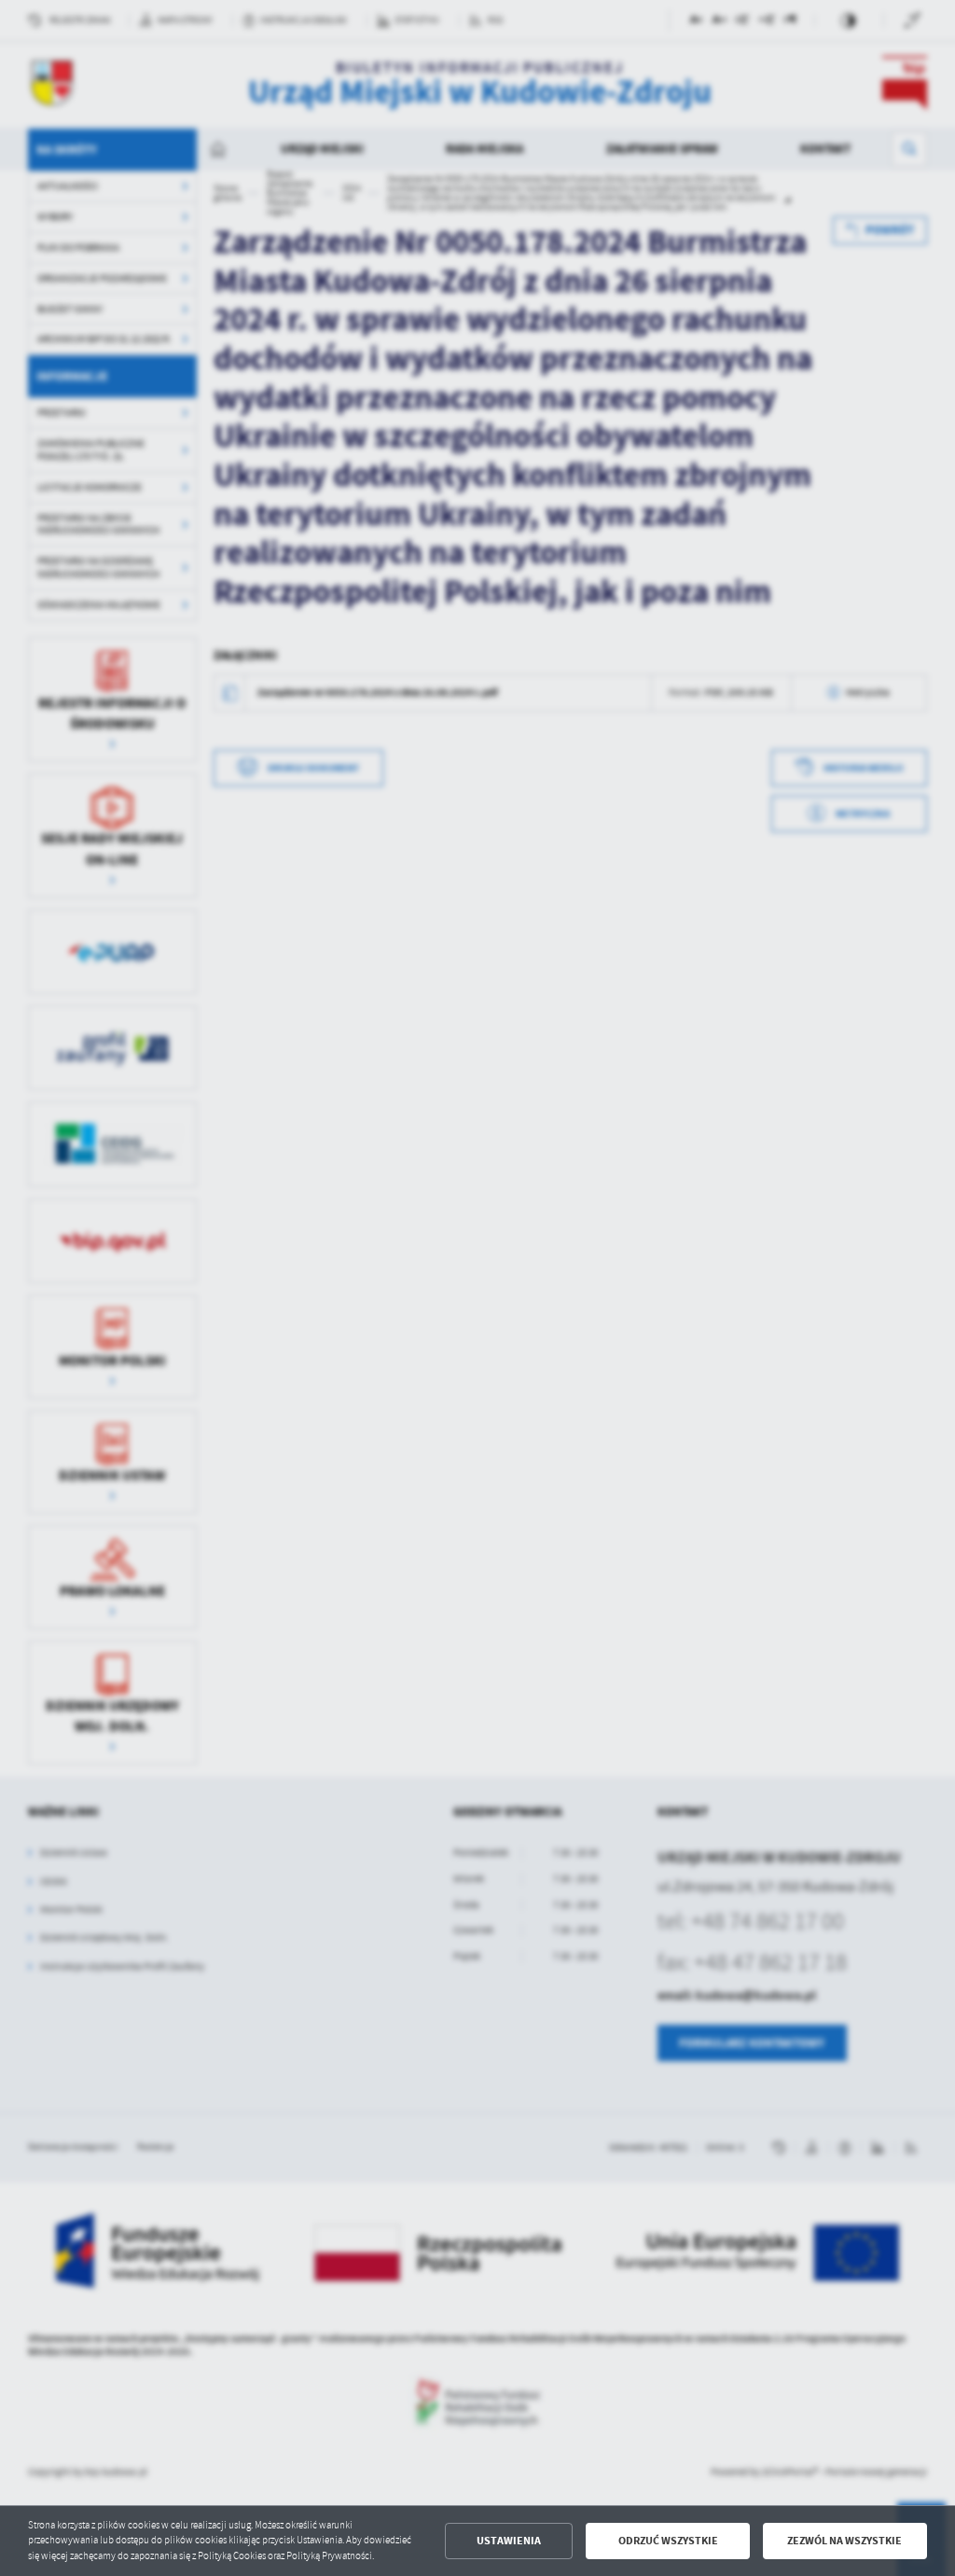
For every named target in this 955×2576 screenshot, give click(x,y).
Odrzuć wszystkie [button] (668, 2541)
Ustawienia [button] (509, 2541)
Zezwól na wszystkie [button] (844, 2541)
